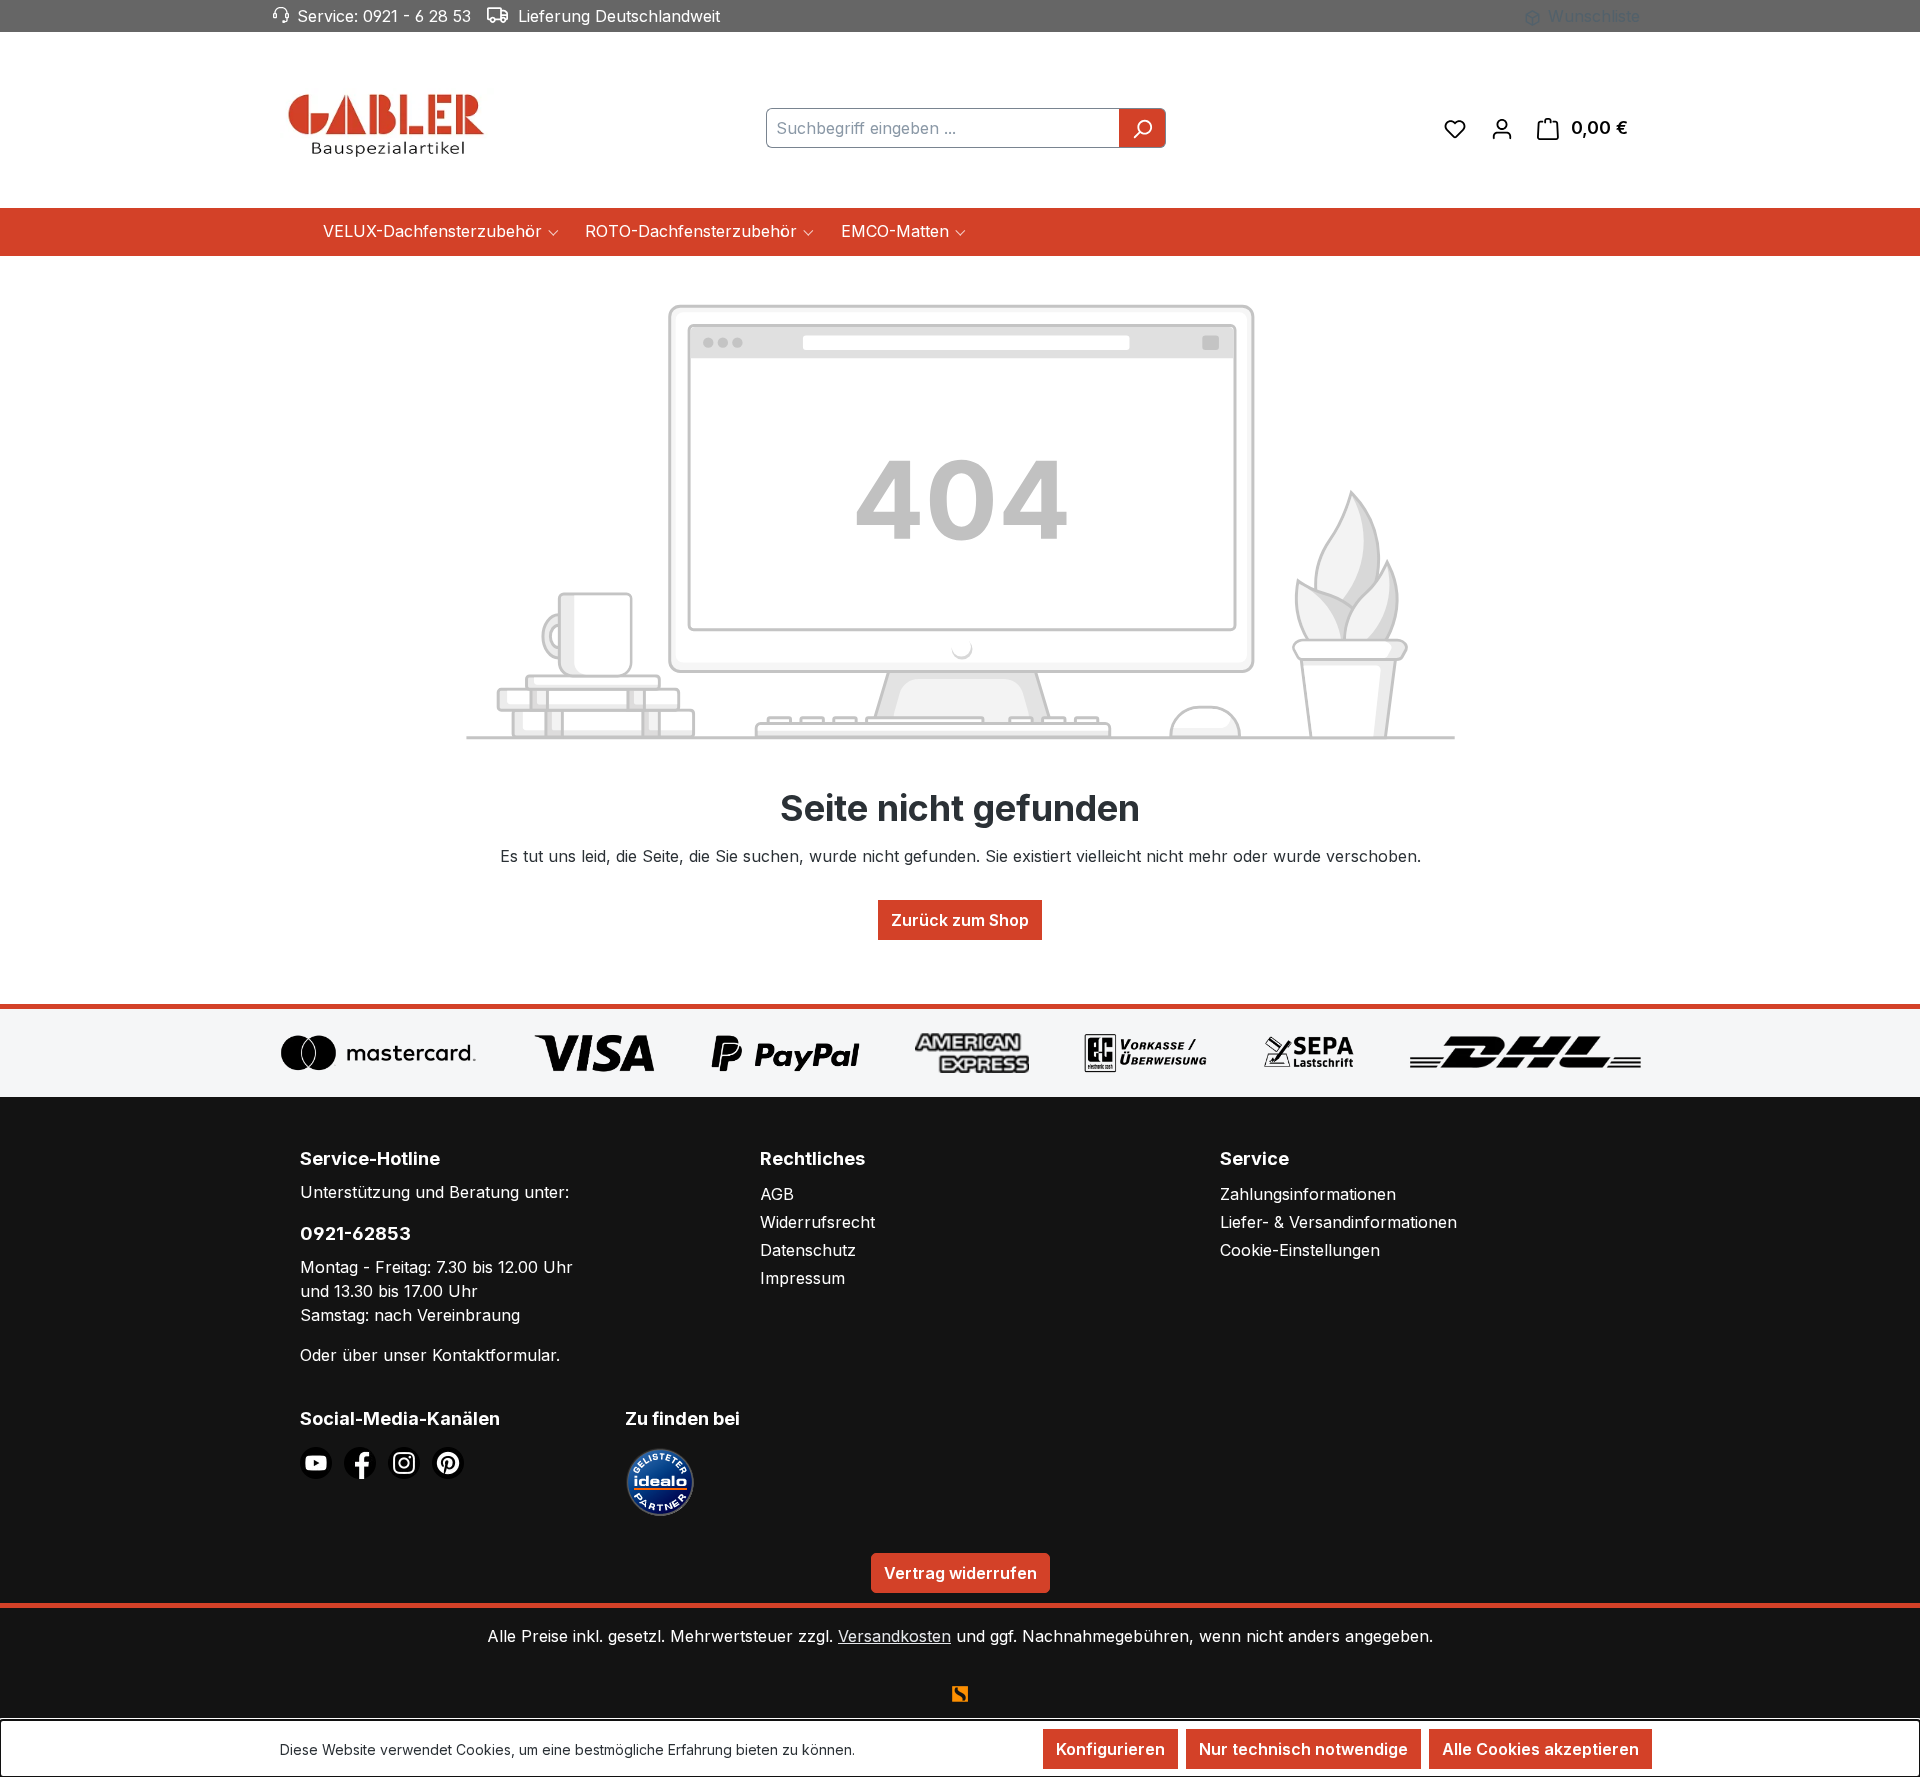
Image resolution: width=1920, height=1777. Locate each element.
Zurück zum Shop (960, 920)
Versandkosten (894, 1636)
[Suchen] (1142, 128)
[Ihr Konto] (1502, 128)
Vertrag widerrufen (960, 1573)
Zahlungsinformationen (1308, 1194)
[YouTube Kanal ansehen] (322, 1461)
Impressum (802, 1278)
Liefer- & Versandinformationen (1338, 1222)
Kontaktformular (494, 1355)
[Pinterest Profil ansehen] (451, 1461)
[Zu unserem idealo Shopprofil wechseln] (660, 1480)
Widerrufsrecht (817, 1222)
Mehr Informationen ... (929, 1749)
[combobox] (943, 128)
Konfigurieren (1110, 1749)
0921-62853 (355, 1233)
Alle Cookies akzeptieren (1540, 1749)
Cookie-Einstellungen (1300, 1250)
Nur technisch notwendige (1303, 1749)
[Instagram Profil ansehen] (410, 1461)
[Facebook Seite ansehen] (366, 1461)
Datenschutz (808, 1250)
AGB (777, 1194)
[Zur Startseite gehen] (390, 124)
